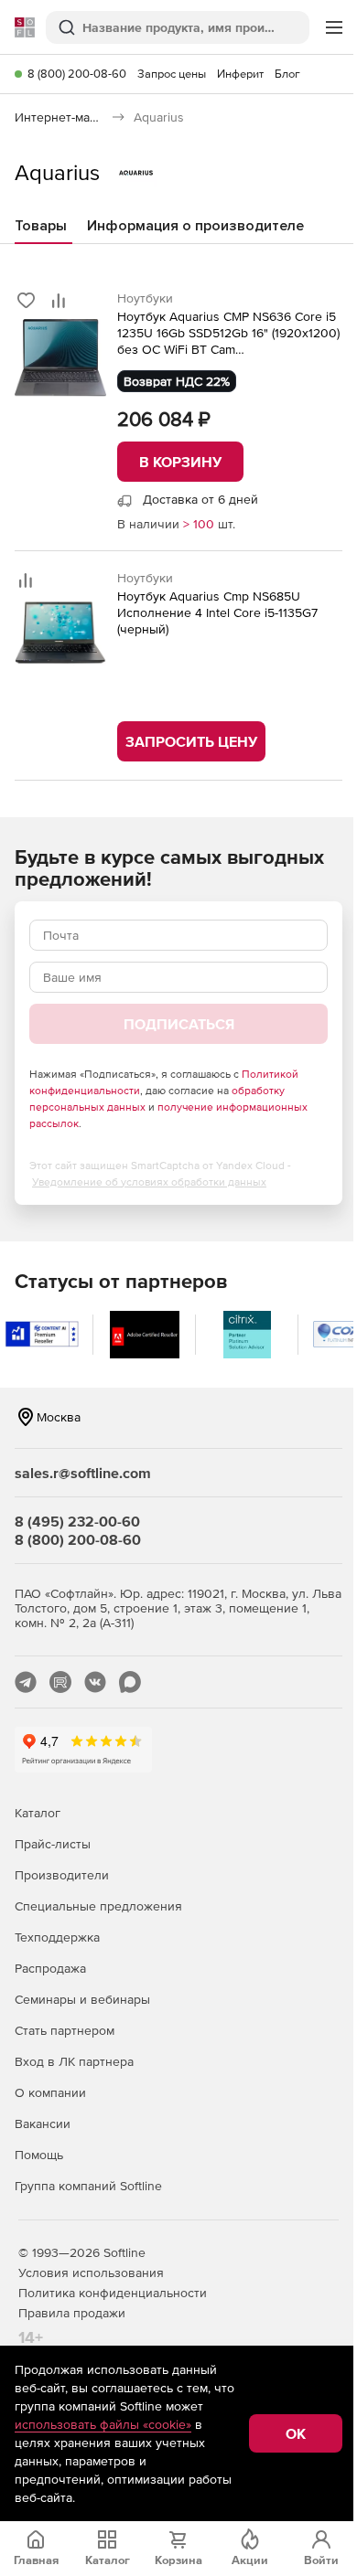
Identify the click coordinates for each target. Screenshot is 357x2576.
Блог (287, 74)
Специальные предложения (98, 1906)
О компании (50, 2092)
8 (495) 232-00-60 (77, 1521)
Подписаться (179, 1024)
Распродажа (50, 1968)
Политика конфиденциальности (113, 2293)
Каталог (38, 1813)
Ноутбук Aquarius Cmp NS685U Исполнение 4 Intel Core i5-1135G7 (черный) (217, 612)
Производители (62, 1875)
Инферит (240, 74)
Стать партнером (65, 2030)
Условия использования (91, 2273)
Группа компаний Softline (88, 2186)
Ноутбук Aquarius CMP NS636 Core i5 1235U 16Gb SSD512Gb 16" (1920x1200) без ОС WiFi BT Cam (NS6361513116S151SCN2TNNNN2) (228, 333)
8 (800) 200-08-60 (77, 74)
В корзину (180, 462)
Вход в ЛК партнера (74, 2061)
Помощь (39, 2155)
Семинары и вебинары (82, 1999)
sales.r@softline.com (83, 1473)
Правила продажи (72, 2313)
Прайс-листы (53, 1844)
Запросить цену (191, 741)
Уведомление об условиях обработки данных (149, 1182)
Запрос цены (172, 74)
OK (296, 2433)
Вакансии (43, 2124)
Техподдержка (57, 1937)
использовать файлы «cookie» (103, 2424)
